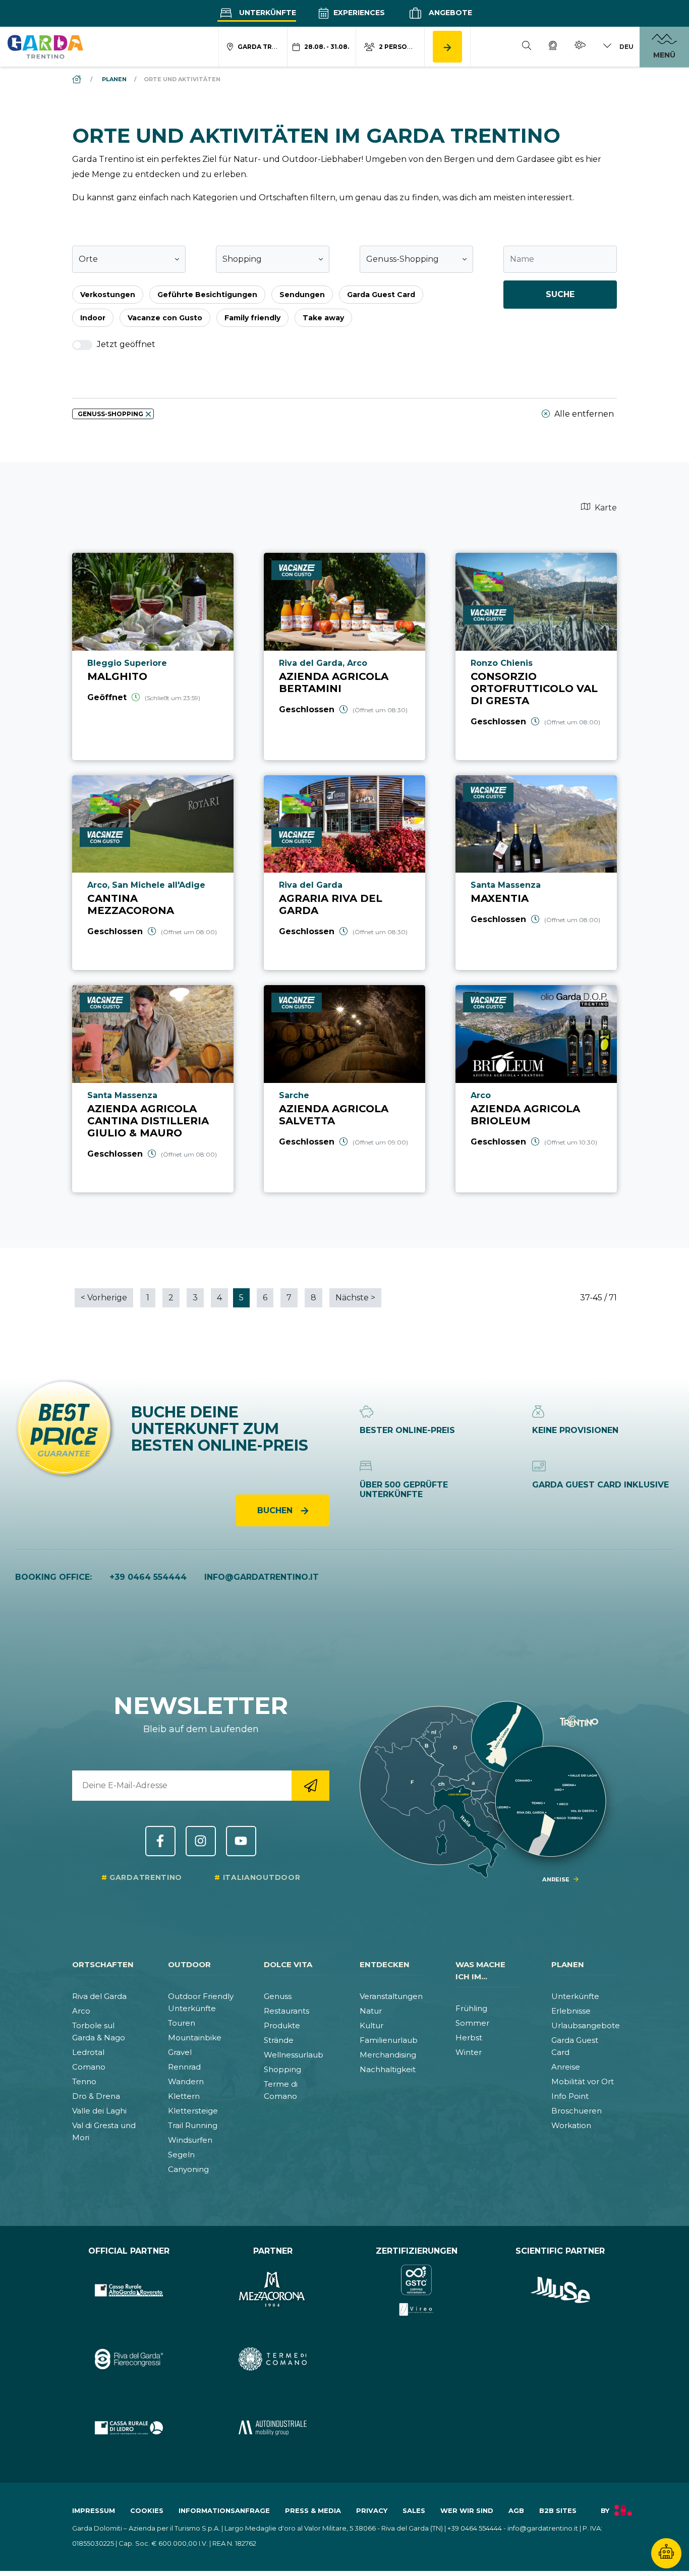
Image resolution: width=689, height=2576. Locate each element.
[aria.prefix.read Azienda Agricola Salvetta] (344, 1089)
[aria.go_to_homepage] (45, 46)
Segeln (181, 2155)
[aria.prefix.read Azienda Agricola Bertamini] (344, 656)
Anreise (566, 2067)
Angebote (449, 13)
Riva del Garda (99, 1996)
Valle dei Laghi (99, 2111)
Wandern (186, 2081)
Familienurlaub (389, 2040)
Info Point (570, 2096)
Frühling (471, 2008)
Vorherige (104, 1298)
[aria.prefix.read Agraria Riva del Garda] (344, 873)
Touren (182, 2023)
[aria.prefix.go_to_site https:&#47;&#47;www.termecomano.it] (273, 2359)
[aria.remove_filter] (148, 414)
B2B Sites (558, 2510)
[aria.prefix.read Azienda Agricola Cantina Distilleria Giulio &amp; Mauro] (153, 1089)
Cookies (147, 2510)
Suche (560, 294)
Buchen (276, 1510)
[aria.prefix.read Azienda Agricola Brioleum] (536, 1089)
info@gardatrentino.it (262, 1577)
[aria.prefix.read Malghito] (153, 656)
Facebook (160, 1841)
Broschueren (577, 2111)
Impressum (94, 2510)
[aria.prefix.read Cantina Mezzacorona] (153, 873)
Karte (605, 508)
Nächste (355, 1298)
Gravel (180, 2052)
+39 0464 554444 (148, 1577)
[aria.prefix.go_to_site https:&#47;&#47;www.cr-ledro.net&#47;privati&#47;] (129, 2428)
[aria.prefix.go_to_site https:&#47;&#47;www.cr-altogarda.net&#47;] (129, 2290)
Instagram (201, 1841)
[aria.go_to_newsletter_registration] (310, 1786)
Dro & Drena (96, 2096)
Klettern (184, 2096)
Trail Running (193, 2125)
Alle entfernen (583, 414)
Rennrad (184, 2067)
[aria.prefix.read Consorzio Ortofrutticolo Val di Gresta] (536, 656)
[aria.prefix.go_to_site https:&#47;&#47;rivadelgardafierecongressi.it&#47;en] (129, 2359)
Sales (414, 2510)
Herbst (469, 2038)
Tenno (84, 2081)
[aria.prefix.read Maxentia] (536, 873)
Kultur (371, 2025)
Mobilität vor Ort (583, 2081)
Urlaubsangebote (586, 2025)
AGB (516, 2510)
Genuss (278, 1996)
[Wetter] (580, 47)
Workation (571, 2125)
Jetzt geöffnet (125, 344)
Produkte (282, 2025)
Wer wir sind (467, 2510)
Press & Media (313, 2510)
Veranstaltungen (391, 1996)
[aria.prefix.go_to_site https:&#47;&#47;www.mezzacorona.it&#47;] (273, 2290)
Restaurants (286, 2011)
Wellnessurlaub (294, 2055)
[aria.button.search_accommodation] (447, 47)
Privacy (372, 2510)
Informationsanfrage (224, 2510)
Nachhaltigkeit (388, 2069)
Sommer (472, 2023)
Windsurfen (190, 2140)
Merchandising (388, 2055)
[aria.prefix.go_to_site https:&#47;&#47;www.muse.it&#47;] (560, 2290)
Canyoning (188, 2169)
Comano (89, 2067)
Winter (469, 2052)
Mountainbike (195, 2038)
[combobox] (129, 259)
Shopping (282, 2069)
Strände (279, 2040)
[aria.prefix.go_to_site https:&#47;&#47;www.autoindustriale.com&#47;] (273, 2428)
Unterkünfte (267, 13)
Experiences (358, 13)
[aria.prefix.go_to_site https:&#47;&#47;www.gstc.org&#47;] (416, 2290)
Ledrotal (88, 2052)
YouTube (241, 1841)
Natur (371, 2011)
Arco (81, 2011)
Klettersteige (193, 2111)
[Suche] (527, 47)
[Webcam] (553, 47)
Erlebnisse (571, 2011)
